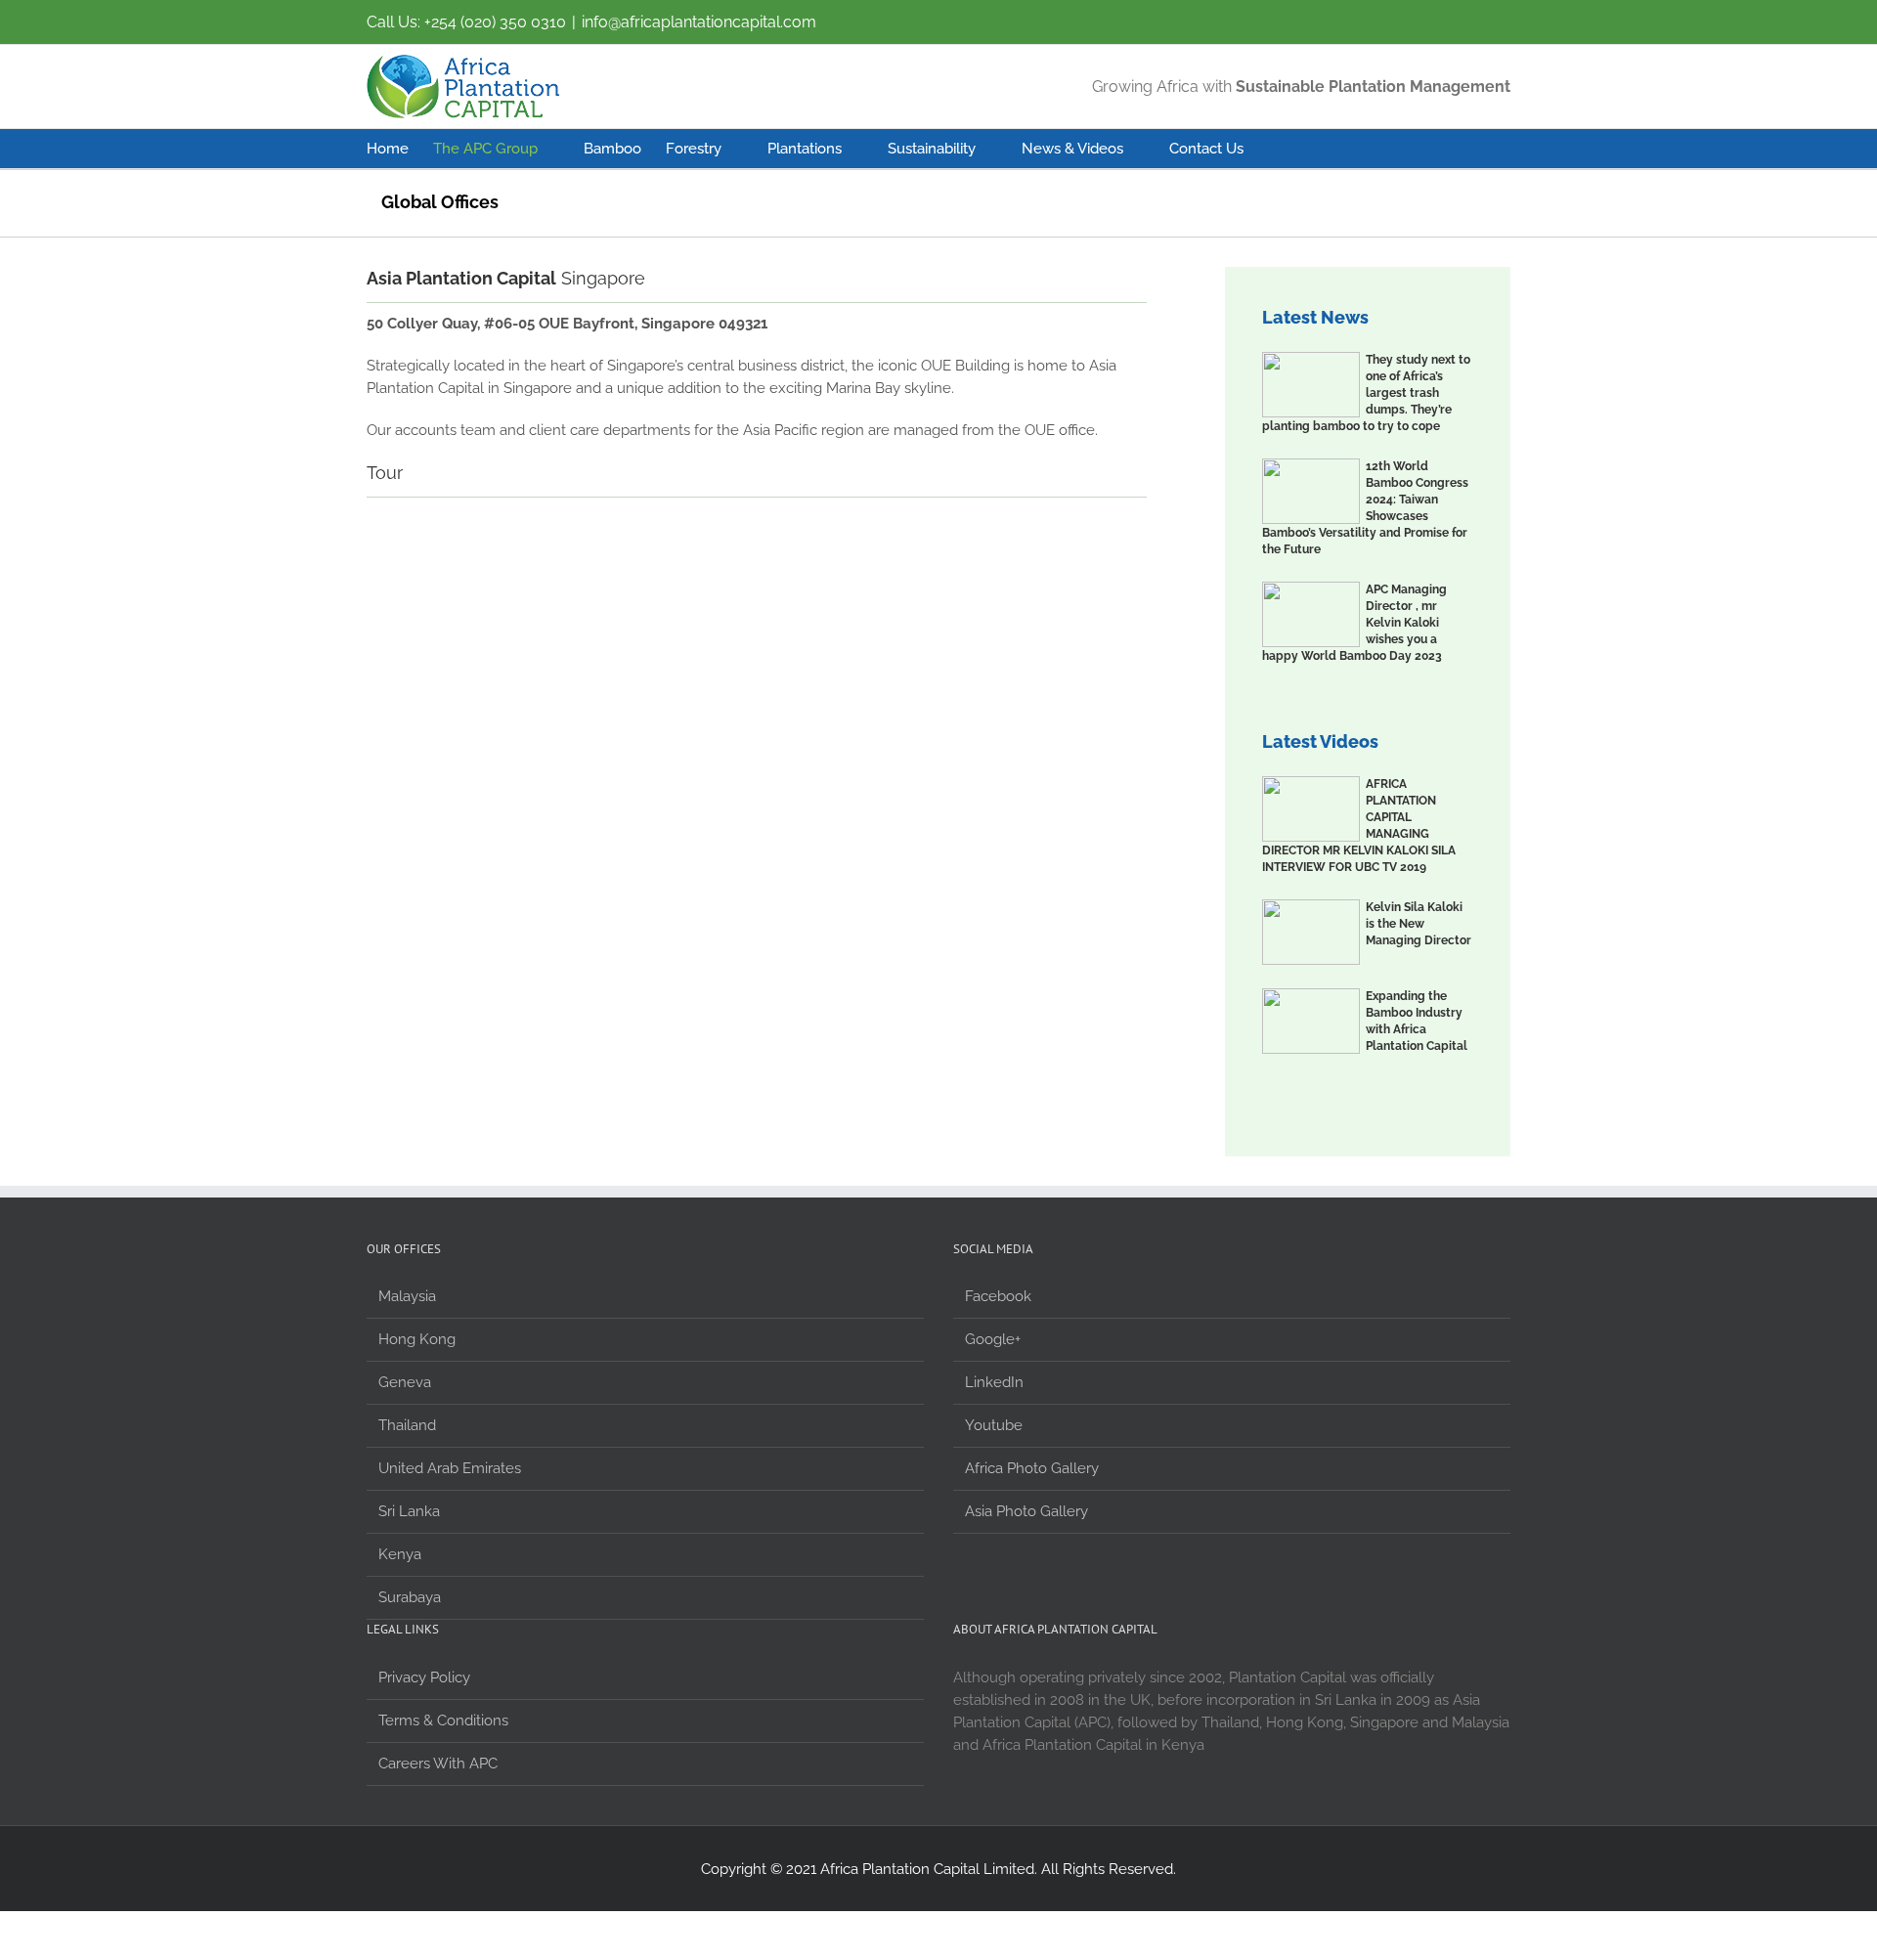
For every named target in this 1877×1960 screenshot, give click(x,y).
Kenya (400, 1554)
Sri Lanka (409, 1511)
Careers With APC (438, 1764)
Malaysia (407, 1296)
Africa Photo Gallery (1032, 1468)
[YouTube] (1422, 15)
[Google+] (1461, 15)
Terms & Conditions (443, 1720)
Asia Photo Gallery (1026, 1511)
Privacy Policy (424, 1677)
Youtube (994, 1425)
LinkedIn (994, 1382)
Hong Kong (417, 1339)
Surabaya (410, 1597)
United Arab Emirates (450, 1468)
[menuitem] (400, 149)
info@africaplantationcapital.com (699, 22)
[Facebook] (1346, 15)
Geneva (405, 1382)
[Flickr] (1384, 15)
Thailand (407, 1425)
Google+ (993, 1339)
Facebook (998, 1296)
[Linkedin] (1499, 15)
